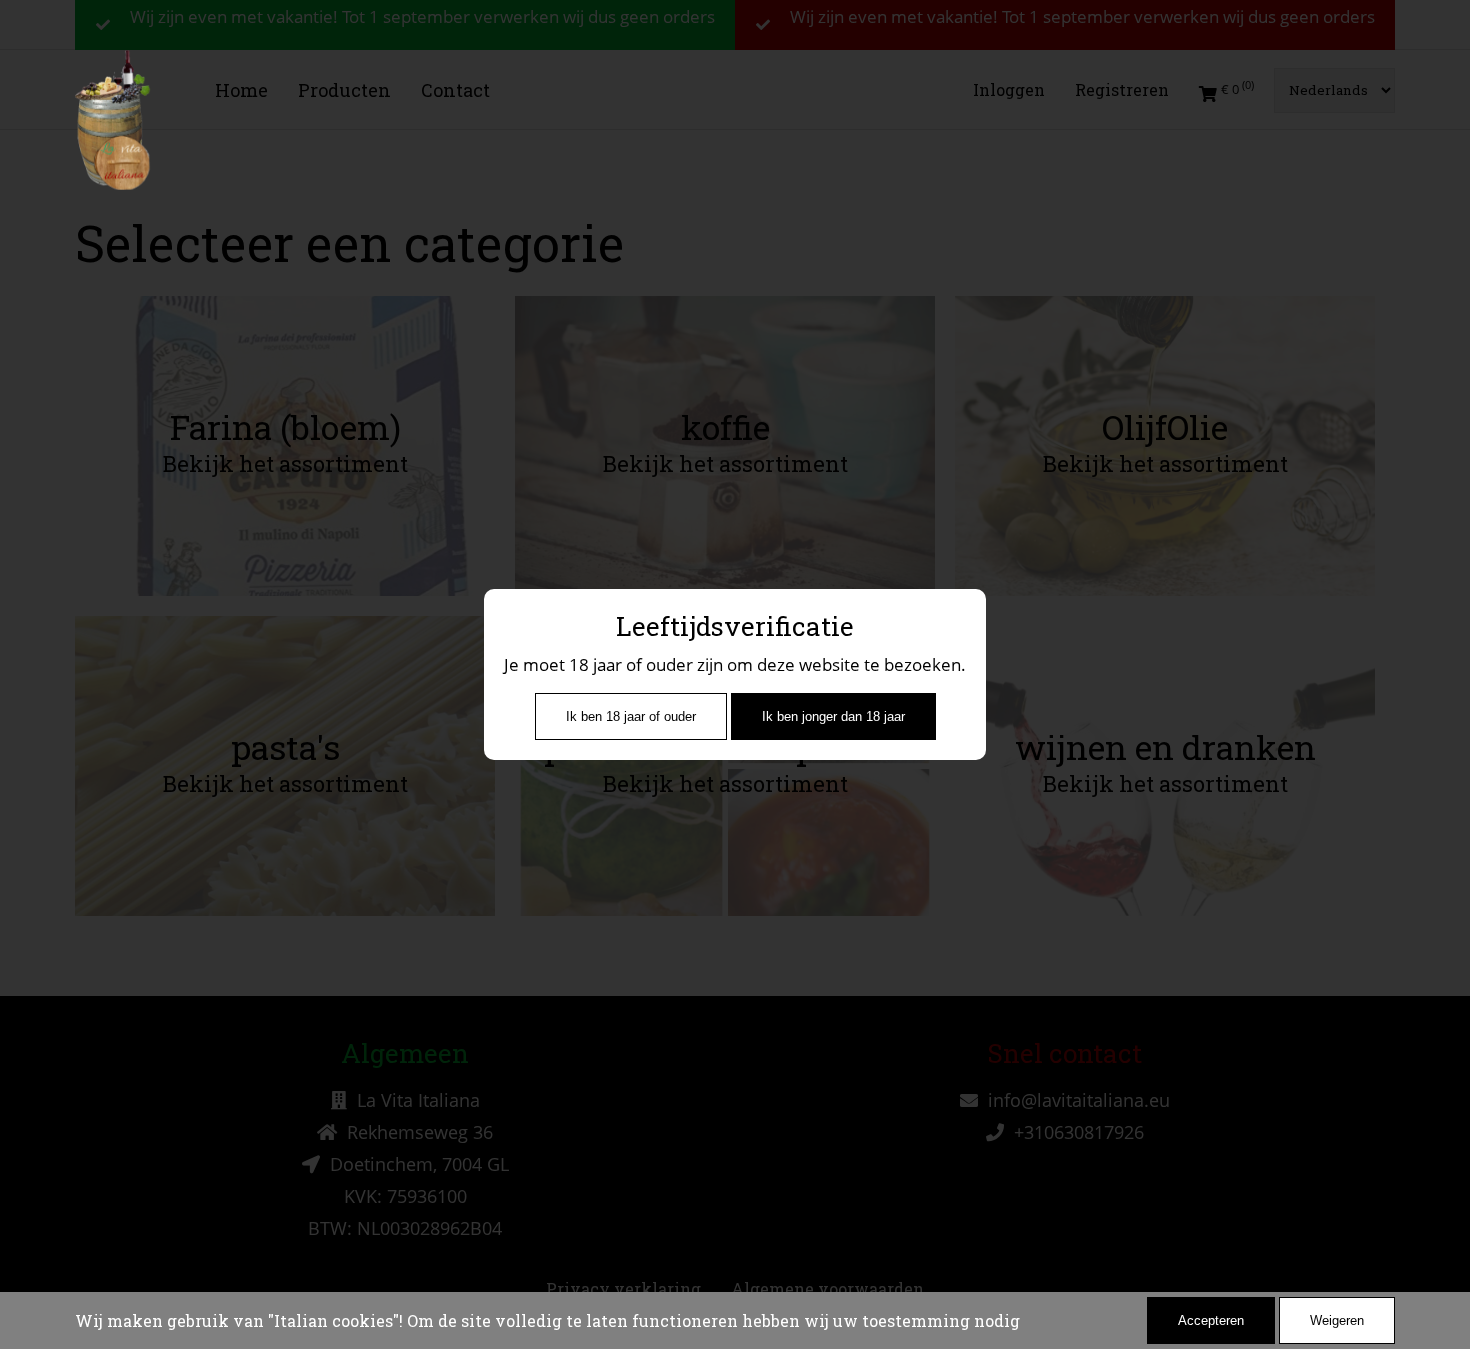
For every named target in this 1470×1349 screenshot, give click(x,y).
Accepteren (1211, 1320)
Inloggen (1009, 89)
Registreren (1122, 89)
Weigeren (1337, 1320)
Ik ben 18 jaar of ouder (631, 716)
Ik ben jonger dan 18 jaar (833, 716)
